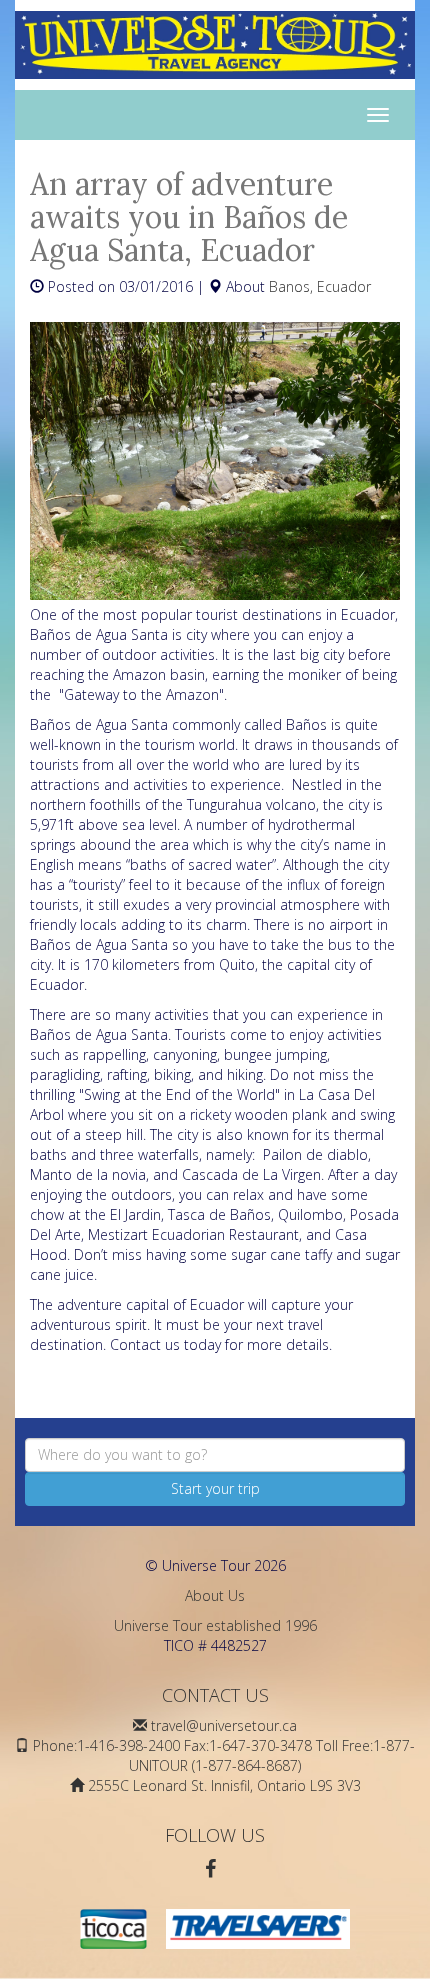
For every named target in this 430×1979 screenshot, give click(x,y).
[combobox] (215, 1455)
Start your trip (215, 1488)
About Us (215, 1595)
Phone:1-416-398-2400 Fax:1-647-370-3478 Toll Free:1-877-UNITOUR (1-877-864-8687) (224, 1755)
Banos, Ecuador (320, 286)
